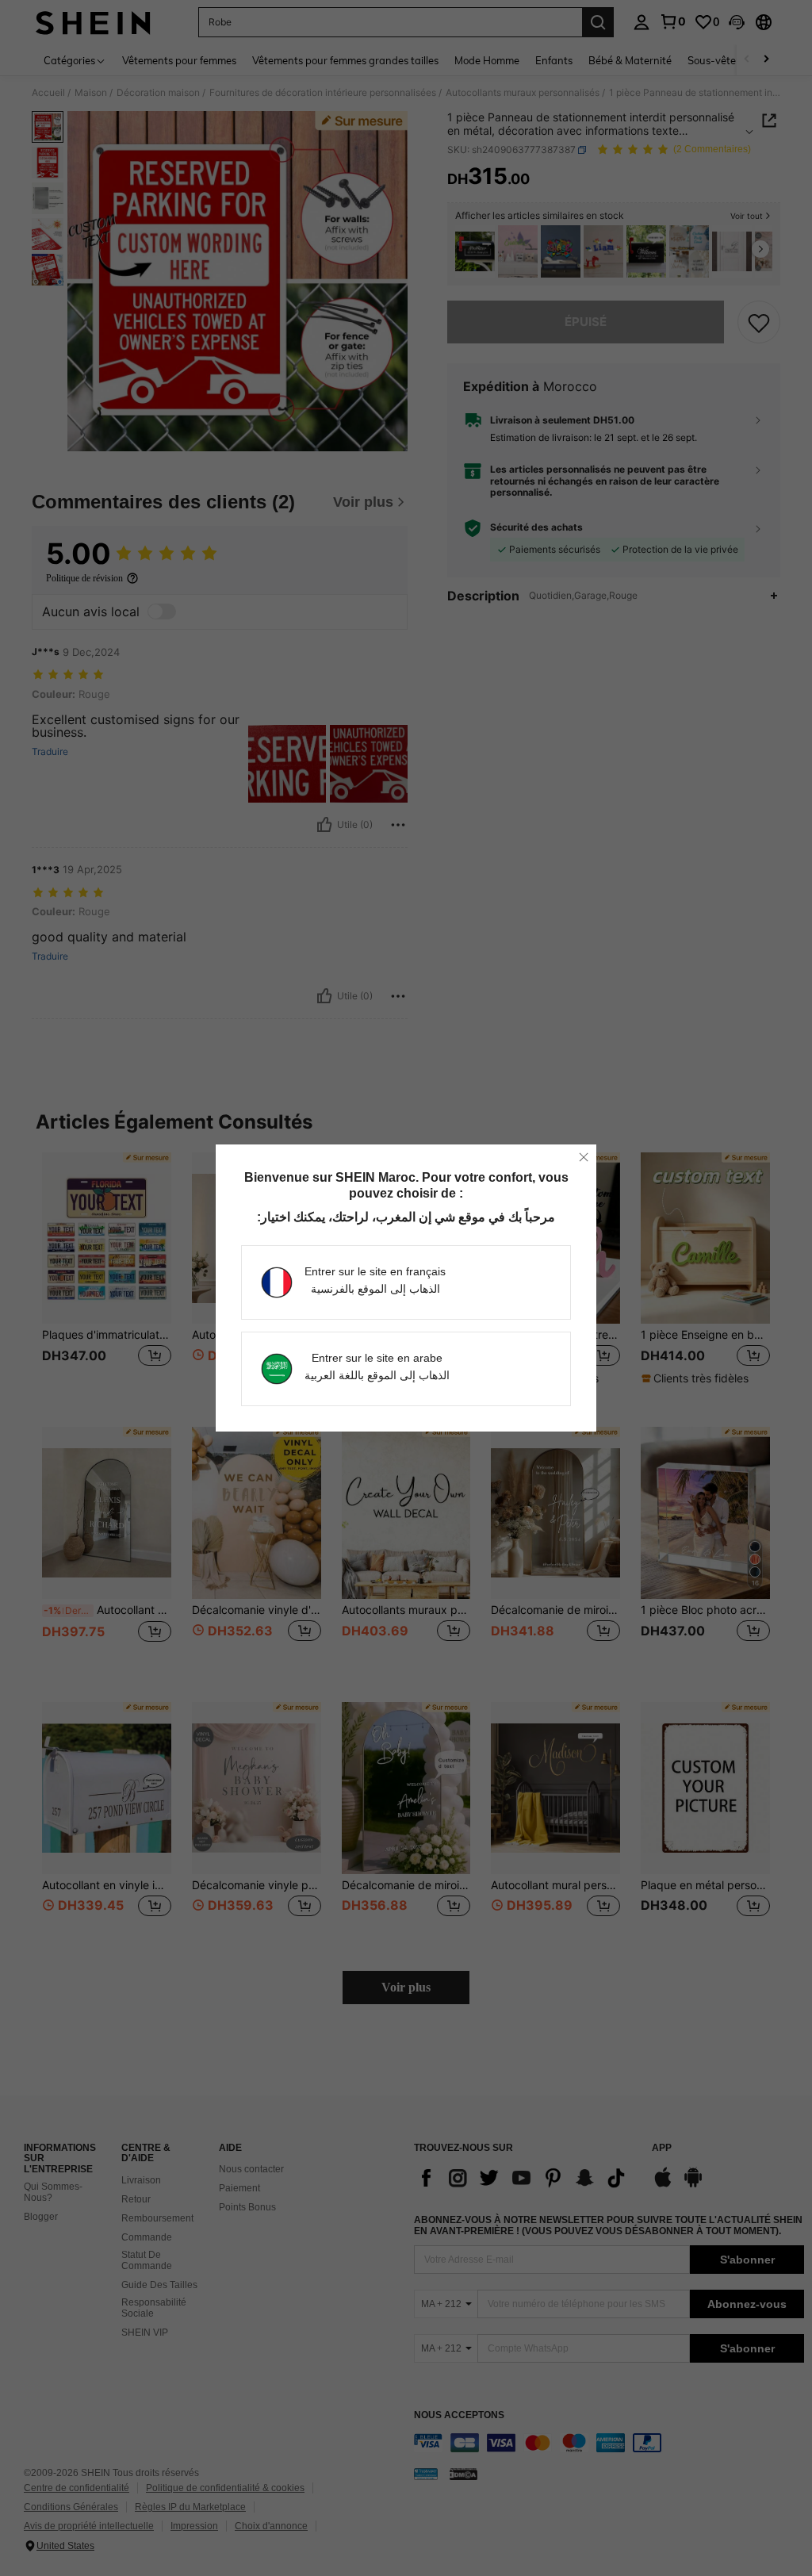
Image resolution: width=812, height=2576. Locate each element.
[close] (584, 1157)
